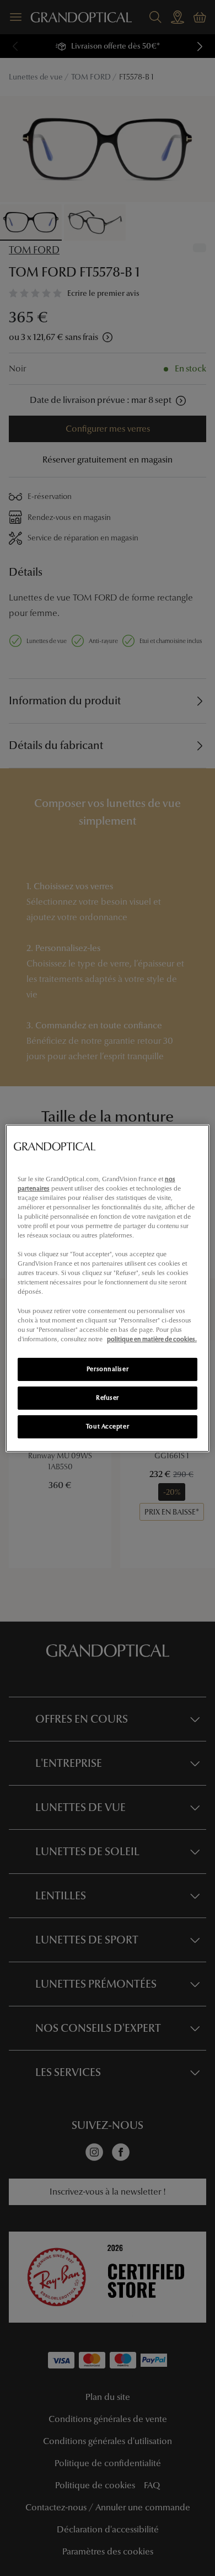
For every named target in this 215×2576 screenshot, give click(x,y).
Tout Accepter (108, 1426)
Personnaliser (108, 1369)
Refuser (108, 1398)
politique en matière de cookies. (152, 1339)
